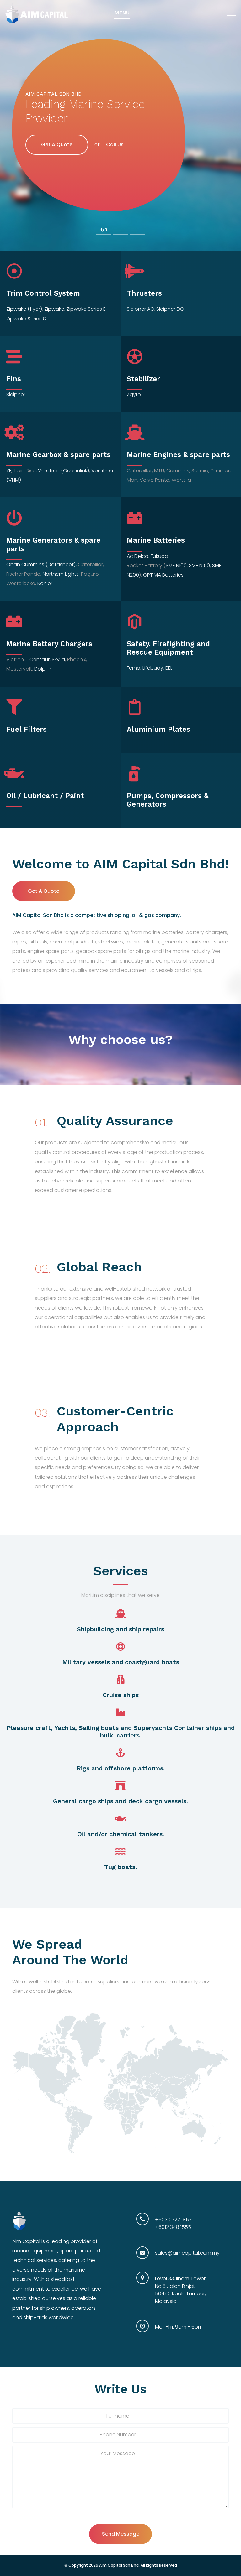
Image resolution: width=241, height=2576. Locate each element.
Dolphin (43, 669)
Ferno (134, 668)
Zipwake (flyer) (24, 309)
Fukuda (159, 556)
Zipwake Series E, (87, 309)
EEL (169, 668)
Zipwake (54, 309)
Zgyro (134, 395)
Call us (115, 138)
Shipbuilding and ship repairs (120, 1629)
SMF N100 (176, 566)
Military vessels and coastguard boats (121, 1662)
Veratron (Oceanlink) (64, 471)
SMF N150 (199, 566)
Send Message (121, 2534)
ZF (9, 471)
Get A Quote (57, 137)
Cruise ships (121, 1695)
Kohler (45, 583)
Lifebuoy (153, 668)
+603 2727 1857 (173, 2220)
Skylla (58, 660)
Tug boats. (120, 1867)
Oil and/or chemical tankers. (121, 1834)
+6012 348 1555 (173, 2227)
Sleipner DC (170, 309)
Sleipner (136, 309)
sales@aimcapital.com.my (187, 2253)
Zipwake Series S (26, 319)
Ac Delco (138, 556)
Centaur (40, 660)
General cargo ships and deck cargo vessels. (120, 1801)
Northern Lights (61, 574)
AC (151, 309)
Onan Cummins (25, 565)
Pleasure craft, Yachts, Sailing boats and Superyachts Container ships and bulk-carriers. (121, 1732)
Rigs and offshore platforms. (121, 1768)
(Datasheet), (61, 565)
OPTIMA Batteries (163, 575)
